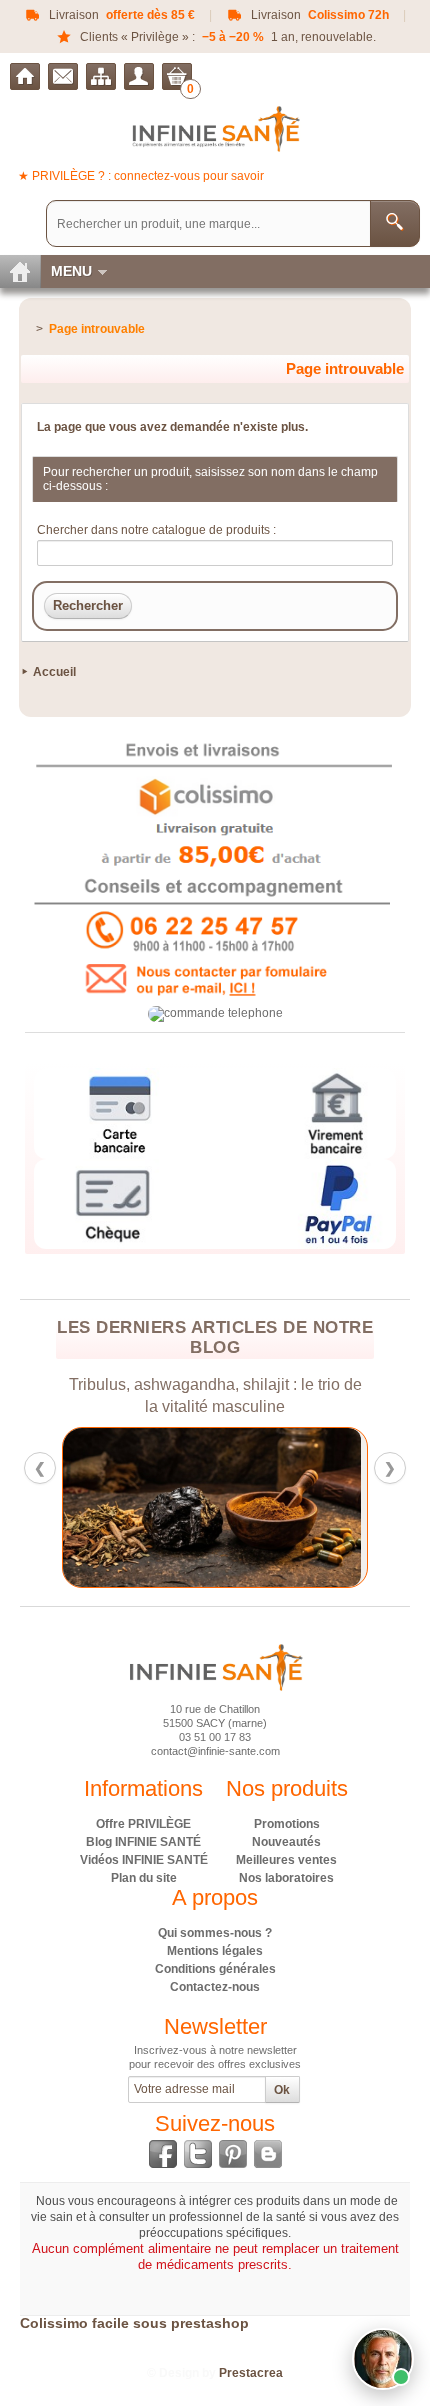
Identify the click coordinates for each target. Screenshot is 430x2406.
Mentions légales (215, 1951)
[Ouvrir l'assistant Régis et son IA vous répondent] (383, 2359)
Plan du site (144, 1878)
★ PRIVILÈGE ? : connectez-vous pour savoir (141, 176)
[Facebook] (163, 2154)
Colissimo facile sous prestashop (134, 2323)
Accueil (54, 672)
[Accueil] (25, 76)
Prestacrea (251, 2373)
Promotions (287, 1824)
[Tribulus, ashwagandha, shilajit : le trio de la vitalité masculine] (215, 1507)
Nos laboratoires (286, 1878)
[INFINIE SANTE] (215, 128)
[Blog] (268, 2154)
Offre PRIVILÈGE (143, 1824)
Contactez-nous (215, 1987)
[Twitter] (198, 2154)
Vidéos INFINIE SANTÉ (144, 1860)
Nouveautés (286, 1842)
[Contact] (63, 76)
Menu (71, 271)
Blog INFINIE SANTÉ (143, 1842)
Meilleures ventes (286, 1860)
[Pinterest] (233, 2154)
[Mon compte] (139, 76)
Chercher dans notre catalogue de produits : (156, 530)
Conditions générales (215, 1969)
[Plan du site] (101, 76)
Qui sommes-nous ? (215, 1933)
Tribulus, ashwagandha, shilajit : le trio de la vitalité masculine (215, 1395)
